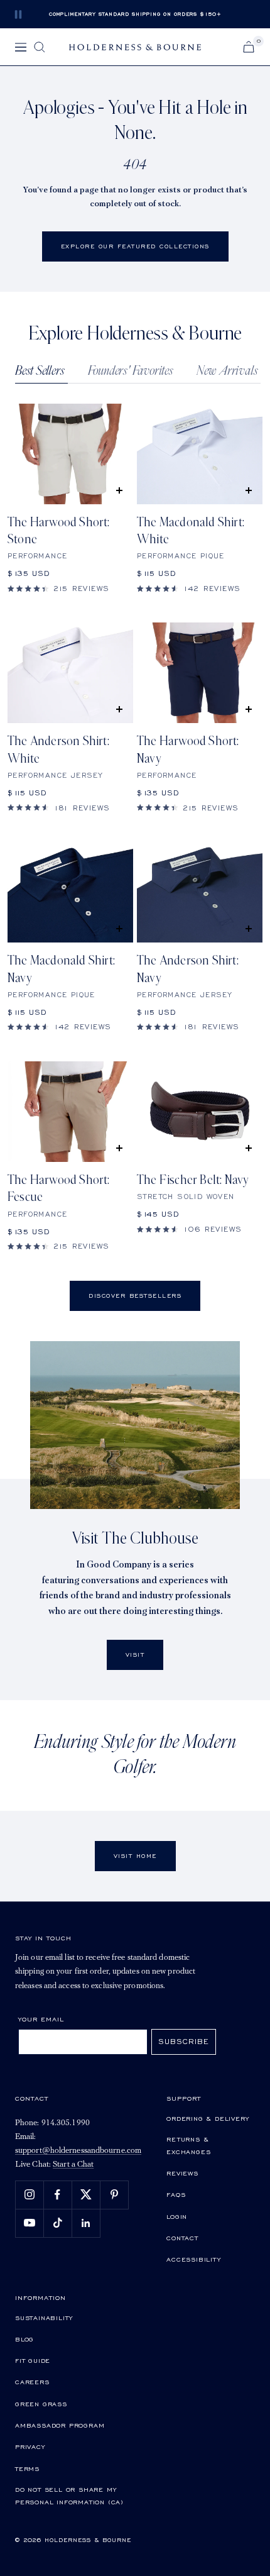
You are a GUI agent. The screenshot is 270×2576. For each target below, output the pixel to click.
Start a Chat (73, 2164)
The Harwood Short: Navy (188, 750)
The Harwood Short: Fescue (59, 1189)
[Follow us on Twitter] (86, 2195)
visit (135, 1655)
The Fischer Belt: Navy (193, 1180)
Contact (182, 2238)
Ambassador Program (60, 2425)
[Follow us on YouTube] (29, 2223)
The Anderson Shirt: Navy (188, 969)
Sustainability (44, 2318)
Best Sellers (40, 371)
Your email (41, 2019)
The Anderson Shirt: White (58, 750)
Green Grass (41, 2404)
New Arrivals (227, 371)
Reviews (182, 2173)
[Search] (40, 47)
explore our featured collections (135, 246)
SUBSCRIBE (184, 2041)
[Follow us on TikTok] (57, 2223)
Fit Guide (33, 2360)
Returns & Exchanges (188, 2145)
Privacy (30, 2446)
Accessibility (193, 2259)
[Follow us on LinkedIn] (86, 2223)
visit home (135, 1856)
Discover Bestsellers (135, 1296)
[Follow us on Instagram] (29, 2195)
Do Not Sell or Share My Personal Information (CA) (69, 2496)
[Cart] (249, 47)
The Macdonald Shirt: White (191, 531)
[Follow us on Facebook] (57, 2195)
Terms (27, 2468)
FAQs (176, 2194)
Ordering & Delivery (208, 2118)
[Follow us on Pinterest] (114, 2195)
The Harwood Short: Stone (59, 531)
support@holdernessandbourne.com (78, 2151)
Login (177, 2216)
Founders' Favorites (131, 371)
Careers (32, 2382)
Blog (24, 2339)
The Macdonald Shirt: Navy (61, 969)
